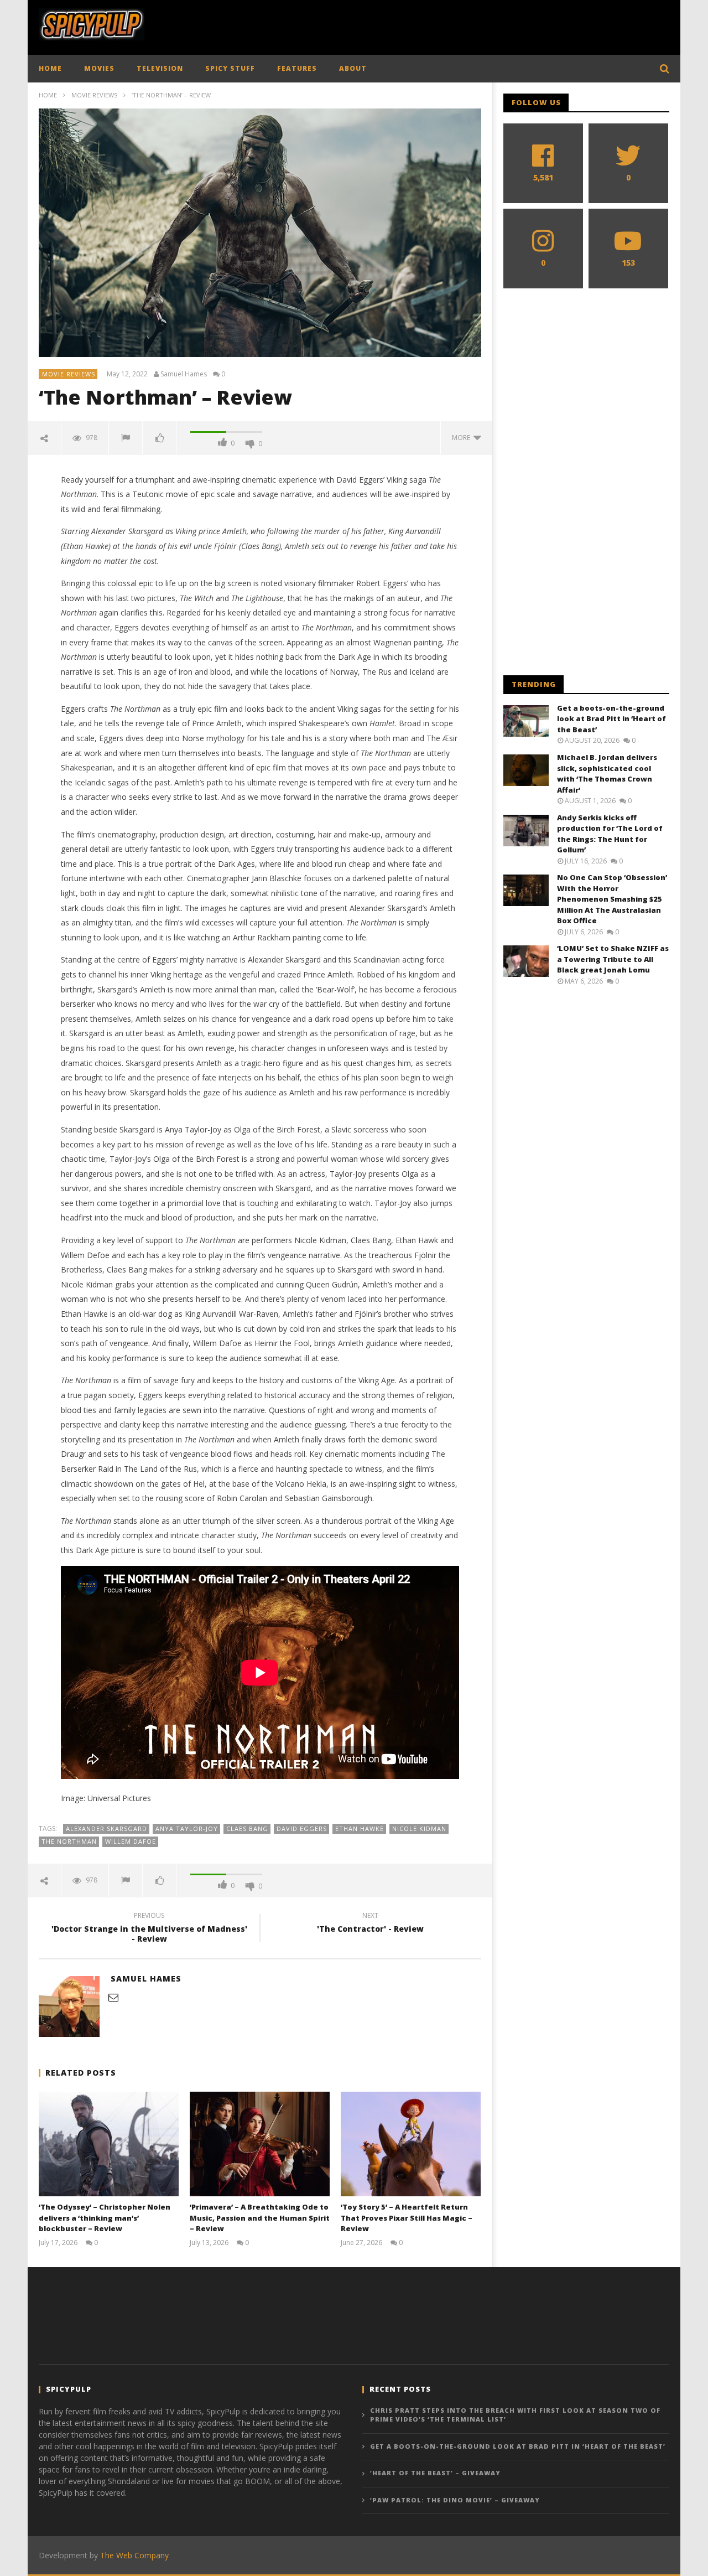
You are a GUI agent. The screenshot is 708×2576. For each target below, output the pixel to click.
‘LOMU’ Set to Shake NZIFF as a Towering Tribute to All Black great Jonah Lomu (613, 959)
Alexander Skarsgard (106, 1828)
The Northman (69, 1841)
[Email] (113, 1997)
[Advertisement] (468, 25)
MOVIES (99, 68)
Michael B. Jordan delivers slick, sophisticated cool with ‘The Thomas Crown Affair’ (607, 774)
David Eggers (302, 1828)
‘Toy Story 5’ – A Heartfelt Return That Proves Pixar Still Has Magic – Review (407, 2218)
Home (48, 95)
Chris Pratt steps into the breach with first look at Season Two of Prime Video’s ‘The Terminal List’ (515, 2415)
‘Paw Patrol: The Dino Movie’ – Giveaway (455, 2500)
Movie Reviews (94, 95)
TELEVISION (160, 68)
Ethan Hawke (360, 1828)
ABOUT (353, 68)
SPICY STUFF (230, 68)
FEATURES (297, 68)
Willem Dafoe (131, 1841)
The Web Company (134, 2555)
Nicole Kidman (419, 1828)
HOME (50, 68)
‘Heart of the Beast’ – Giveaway (435, 2473)
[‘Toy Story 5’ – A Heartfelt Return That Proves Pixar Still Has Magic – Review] (411, 2144)
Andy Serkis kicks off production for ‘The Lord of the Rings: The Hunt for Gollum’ (610, 834)
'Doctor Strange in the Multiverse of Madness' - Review (149, 1929)
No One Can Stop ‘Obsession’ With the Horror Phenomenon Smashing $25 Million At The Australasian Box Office (612, 899)
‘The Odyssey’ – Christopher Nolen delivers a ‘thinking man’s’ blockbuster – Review (105, 2218)
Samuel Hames (184, 374)
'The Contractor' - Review (370, 1924)
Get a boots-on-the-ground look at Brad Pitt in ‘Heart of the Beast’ (611, 719)
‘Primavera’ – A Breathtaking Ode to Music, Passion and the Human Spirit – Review (260, 2218)
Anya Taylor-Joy (187, 1828)
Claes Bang (247, 1828)
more (463, 438)
